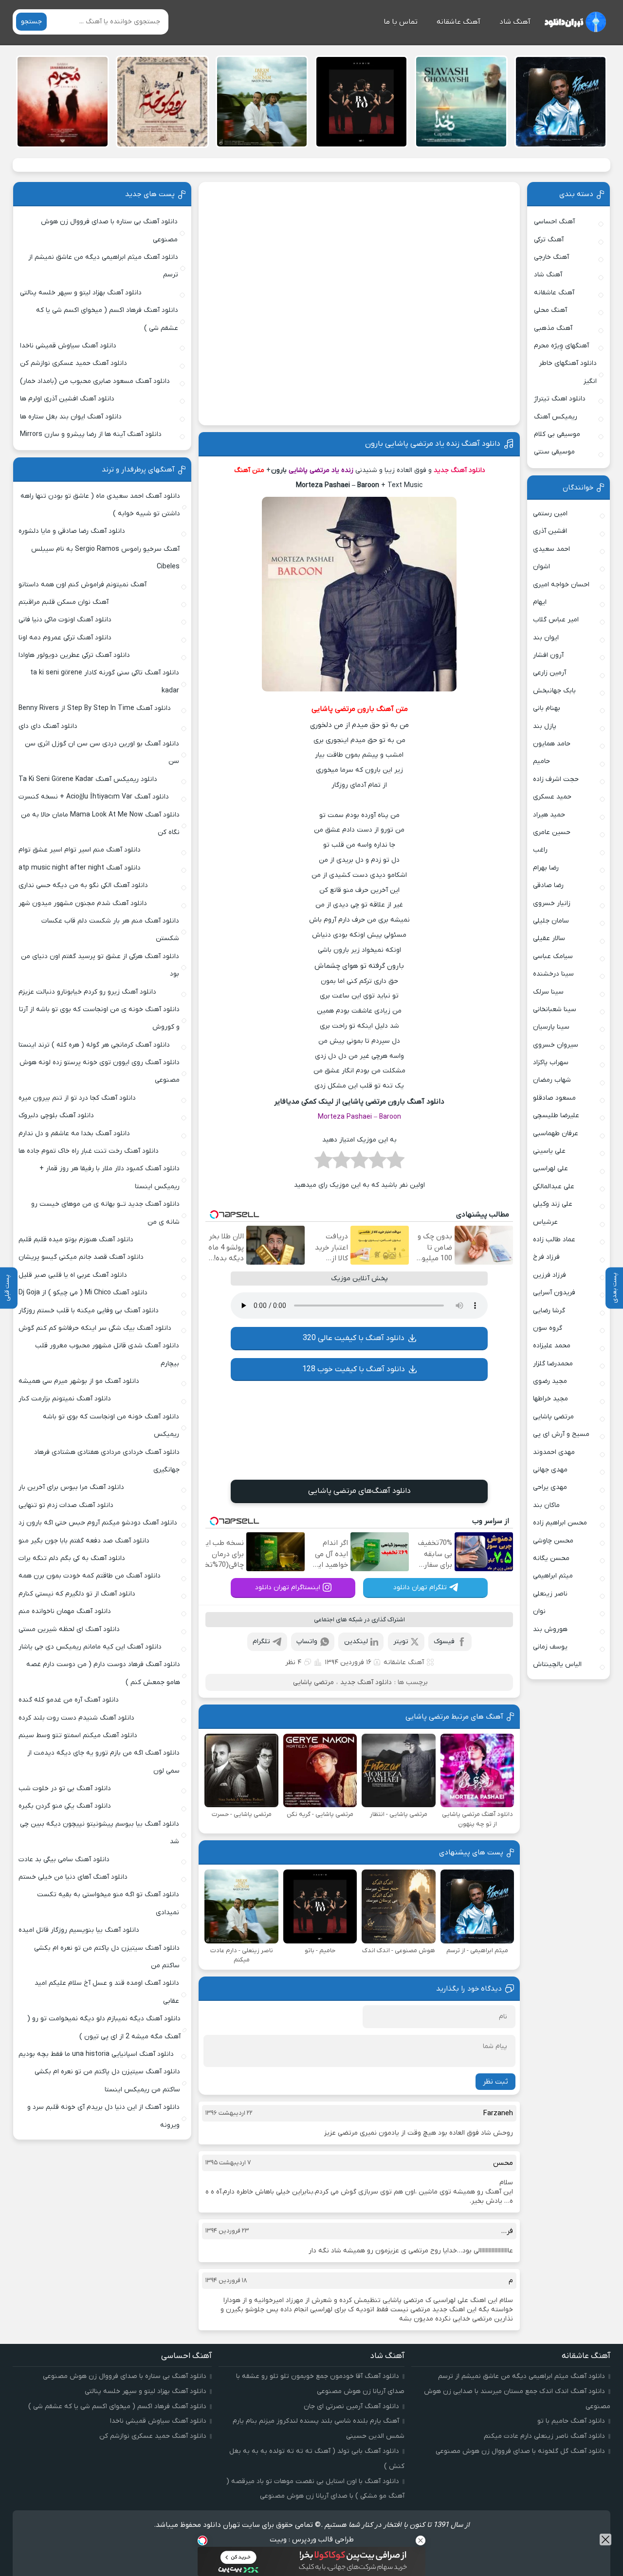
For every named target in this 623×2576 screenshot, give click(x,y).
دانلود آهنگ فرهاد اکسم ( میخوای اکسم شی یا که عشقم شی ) (107, 319)
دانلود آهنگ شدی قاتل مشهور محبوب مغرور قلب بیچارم (107, 1354)
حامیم (541, 761)
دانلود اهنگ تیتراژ (560, 399)
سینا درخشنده (553, 974)
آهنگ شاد (515, 22)
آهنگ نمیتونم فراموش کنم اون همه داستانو (82, 585)
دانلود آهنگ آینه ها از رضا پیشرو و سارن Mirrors (91, 434)
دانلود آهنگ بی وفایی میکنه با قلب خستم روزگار (89, 1311)
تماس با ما (401, 22)
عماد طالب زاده (554, 1240)
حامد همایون (552, 744)
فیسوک (444, 1642)
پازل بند (545, 726)
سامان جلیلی (551, 921)
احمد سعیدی (551, 549)
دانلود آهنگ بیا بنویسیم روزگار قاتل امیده (79, 1930)
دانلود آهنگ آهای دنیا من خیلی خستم (73, 1877)
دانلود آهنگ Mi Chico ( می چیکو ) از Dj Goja (83, 1293)
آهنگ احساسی (554, 222)
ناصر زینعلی (550, 1594)
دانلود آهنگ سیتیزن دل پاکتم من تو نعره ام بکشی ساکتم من (107, 1957)
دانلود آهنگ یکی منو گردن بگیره (65, 1806)
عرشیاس (545, 1222)
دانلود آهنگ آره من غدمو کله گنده (69, 1700)
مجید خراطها (550, 1399)
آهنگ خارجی (551, 257)
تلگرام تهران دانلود (420, 1587)
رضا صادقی (548, 885)
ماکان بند (546, 1505)
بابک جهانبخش (554, 691)
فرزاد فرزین (550, 1275)
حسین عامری (552, 832)
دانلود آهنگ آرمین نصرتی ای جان (351, 2406)
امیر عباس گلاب (556, 620)
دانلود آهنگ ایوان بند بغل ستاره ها (71, 417)
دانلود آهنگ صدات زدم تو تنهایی (66, 1505)
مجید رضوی (550, 1381)
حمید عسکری (552, 797)
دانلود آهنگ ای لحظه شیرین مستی (69, 1629)
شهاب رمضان (552, 1080)
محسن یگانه (551, 1558)
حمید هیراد (549, 815)
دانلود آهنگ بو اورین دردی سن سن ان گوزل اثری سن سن (102, 753)
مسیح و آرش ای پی (561, 1434)
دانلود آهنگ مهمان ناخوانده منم (65, 1611)
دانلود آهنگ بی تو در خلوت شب (65, 1788)
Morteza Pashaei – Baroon (359, 1117)
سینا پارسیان (551, 1027)
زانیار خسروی (552, 903)
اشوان (541, 567)
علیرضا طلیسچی (556, 1116)
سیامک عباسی (553, 956)
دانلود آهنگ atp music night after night (80, 868)
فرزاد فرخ (546, 1257)
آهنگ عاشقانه (458, 22)
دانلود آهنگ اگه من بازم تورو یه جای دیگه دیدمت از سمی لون (103, 1762)
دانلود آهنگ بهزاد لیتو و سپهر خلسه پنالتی (81, 293)
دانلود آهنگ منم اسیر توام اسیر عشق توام (80, 850)
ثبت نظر (495, 2082)
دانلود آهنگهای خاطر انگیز (568, 372)
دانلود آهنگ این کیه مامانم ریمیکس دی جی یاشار (90, 1647)
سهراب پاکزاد (551, 1062)
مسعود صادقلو (554, 1098)
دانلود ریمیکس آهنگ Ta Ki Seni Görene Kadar (88, 779)
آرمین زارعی (550, 673)
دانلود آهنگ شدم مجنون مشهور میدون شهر (83, 903)
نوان (539, 1611)
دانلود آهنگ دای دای (48, 726)
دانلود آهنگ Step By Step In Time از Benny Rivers (95, 708)
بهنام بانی (547, 708)
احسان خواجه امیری (561, 585)
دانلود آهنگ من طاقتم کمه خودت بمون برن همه (90, 1576)
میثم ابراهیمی (553, 1576)
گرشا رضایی (549, 1311)
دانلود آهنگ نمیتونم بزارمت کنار (65, 1399)
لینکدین (356, 1642)
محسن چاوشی (553, 1541)
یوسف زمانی (550, 1647)
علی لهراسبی (550, 1169)
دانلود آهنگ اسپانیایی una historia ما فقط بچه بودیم (96, 2054)
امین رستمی (550, 514)
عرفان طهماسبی (556, 1134)
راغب (540, 850)
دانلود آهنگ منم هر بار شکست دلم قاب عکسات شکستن (110, 930)
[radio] (395, 1163)
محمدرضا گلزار (553, 1364)
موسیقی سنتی (554, 452)
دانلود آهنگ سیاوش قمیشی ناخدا (68, 346)
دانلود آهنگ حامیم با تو (571, 2421)
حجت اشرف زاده (556, 779)
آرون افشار (548, 655)
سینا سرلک (548, 992)
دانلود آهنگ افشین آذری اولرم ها (67, 399)
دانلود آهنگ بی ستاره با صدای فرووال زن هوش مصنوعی (109, 230)
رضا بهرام (546, 868)
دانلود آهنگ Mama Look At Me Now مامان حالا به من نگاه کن (100, 824)
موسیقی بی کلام (557, 434)
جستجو (31, 22)
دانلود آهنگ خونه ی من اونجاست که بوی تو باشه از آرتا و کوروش (99, 1018)
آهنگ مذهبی (553, 328)
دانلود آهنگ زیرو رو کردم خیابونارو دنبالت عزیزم (87, 992)
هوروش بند (550, 1629)
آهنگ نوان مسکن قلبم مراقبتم (64, 602)
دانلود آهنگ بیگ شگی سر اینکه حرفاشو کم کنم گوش (95, 1328)
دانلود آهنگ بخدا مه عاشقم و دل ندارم (74, 1134)
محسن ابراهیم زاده (560, 1523)
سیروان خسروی (556, 1045)
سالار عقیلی (549, 938)
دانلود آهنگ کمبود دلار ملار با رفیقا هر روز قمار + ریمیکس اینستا (110, 1177)
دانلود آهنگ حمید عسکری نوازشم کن (73, 363)
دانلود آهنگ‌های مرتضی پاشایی (359, 1491)
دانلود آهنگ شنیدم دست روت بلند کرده (76, 1718)
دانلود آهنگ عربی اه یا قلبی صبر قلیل (73, 1275)
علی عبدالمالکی (554, 1187)
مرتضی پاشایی (313, 1682)
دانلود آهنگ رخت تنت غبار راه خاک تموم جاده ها (89, 1151)
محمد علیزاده (552, 1346)
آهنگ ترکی (549, 240)
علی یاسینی (549, 1151)
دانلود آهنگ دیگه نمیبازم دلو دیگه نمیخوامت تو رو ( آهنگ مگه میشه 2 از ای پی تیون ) (104, 2027)
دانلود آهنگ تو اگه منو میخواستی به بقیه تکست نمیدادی (108, 1903)
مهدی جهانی (550, 1470)
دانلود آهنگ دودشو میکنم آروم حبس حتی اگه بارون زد (98, 1523)
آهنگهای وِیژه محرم (561, 346)
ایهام (540, 602)
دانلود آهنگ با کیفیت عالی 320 (354, 1338)
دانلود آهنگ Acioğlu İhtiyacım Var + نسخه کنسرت (94, 797)
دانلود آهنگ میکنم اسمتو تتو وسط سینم (78, 1735)
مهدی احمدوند (554, 1452)
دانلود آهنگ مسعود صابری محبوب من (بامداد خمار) (95, 381)
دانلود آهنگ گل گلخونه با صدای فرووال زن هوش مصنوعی (520, 2451)
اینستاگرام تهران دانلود (288, 1587)
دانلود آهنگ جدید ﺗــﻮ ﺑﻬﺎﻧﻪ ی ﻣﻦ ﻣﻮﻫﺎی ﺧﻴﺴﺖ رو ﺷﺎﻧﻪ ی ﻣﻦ (105, 1213)
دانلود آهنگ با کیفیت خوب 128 (354, 1369)
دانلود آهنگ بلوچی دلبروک (56, 1116)
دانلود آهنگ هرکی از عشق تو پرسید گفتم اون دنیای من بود (100, 965)
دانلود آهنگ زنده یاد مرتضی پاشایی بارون (433, 444)
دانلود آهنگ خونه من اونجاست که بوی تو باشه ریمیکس (111, 1425)
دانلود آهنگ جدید (366, 1682)
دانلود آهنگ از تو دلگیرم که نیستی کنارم (77, 1594)
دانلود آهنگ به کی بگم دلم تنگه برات (72, 1558)
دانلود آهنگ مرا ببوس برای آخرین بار (71, 1487)
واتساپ (307, 1642)
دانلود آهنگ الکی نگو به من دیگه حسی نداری (83, 885)
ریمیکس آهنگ (556, 417)
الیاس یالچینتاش (557, 1664)
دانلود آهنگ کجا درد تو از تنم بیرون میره (77, 1098)
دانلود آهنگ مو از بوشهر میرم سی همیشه (79, 1381)
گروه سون (548, 1328)
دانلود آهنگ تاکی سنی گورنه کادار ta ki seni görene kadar (105, 681)
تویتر (401, 1642)
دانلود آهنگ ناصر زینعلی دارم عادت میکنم (544, 2436)
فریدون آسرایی (554, 1293)
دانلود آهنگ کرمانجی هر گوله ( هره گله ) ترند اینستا (94, 1045)
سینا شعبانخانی (555, 1009)
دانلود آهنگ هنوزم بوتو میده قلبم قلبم (76, 1240)
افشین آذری (550, 531)
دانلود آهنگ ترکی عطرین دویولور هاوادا (74, 655)
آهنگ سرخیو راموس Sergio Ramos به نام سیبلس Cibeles (105, 558)
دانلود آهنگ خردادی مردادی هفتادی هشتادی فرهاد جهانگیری (107, 1461)
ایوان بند (546, 638)
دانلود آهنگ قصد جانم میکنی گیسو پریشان (81, 1257)
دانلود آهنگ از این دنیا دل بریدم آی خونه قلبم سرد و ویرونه (103, 2116)
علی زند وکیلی (553, 1204)
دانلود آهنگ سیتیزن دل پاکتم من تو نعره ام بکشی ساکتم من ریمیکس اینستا (107, 2080)
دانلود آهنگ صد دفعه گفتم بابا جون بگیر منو (84, 1541)
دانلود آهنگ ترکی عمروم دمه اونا (65, 638)
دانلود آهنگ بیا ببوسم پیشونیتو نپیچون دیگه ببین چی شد (100, 1833)
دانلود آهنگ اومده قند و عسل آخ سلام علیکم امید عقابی (107, 1992)
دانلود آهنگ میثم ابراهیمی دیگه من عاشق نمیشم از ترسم (103, 266)
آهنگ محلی (550, 310)
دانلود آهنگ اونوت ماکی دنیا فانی (65, 620)
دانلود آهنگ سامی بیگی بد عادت (64, 1859)
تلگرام (261, 1642)
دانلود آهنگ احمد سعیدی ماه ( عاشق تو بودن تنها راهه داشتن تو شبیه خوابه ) (100, 505)
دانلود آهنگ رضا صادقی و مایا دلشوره (72, 531)
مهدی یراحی (550, 1487)
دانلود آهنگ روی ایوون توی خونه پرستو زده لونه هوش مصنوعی (100, 1071)
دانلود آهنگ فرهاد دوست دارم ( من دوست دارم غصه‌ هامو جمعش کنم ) (103, 1673)
